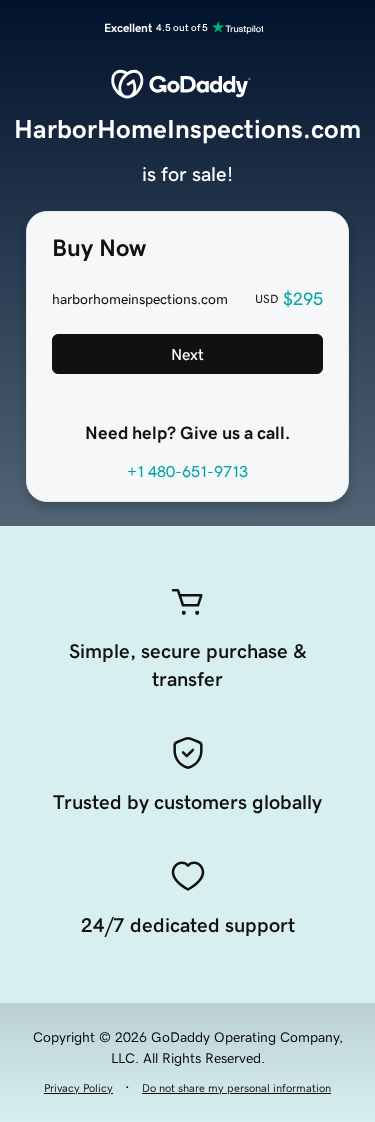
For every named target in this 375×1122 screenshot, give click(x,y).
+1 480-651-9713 (187, 471)
